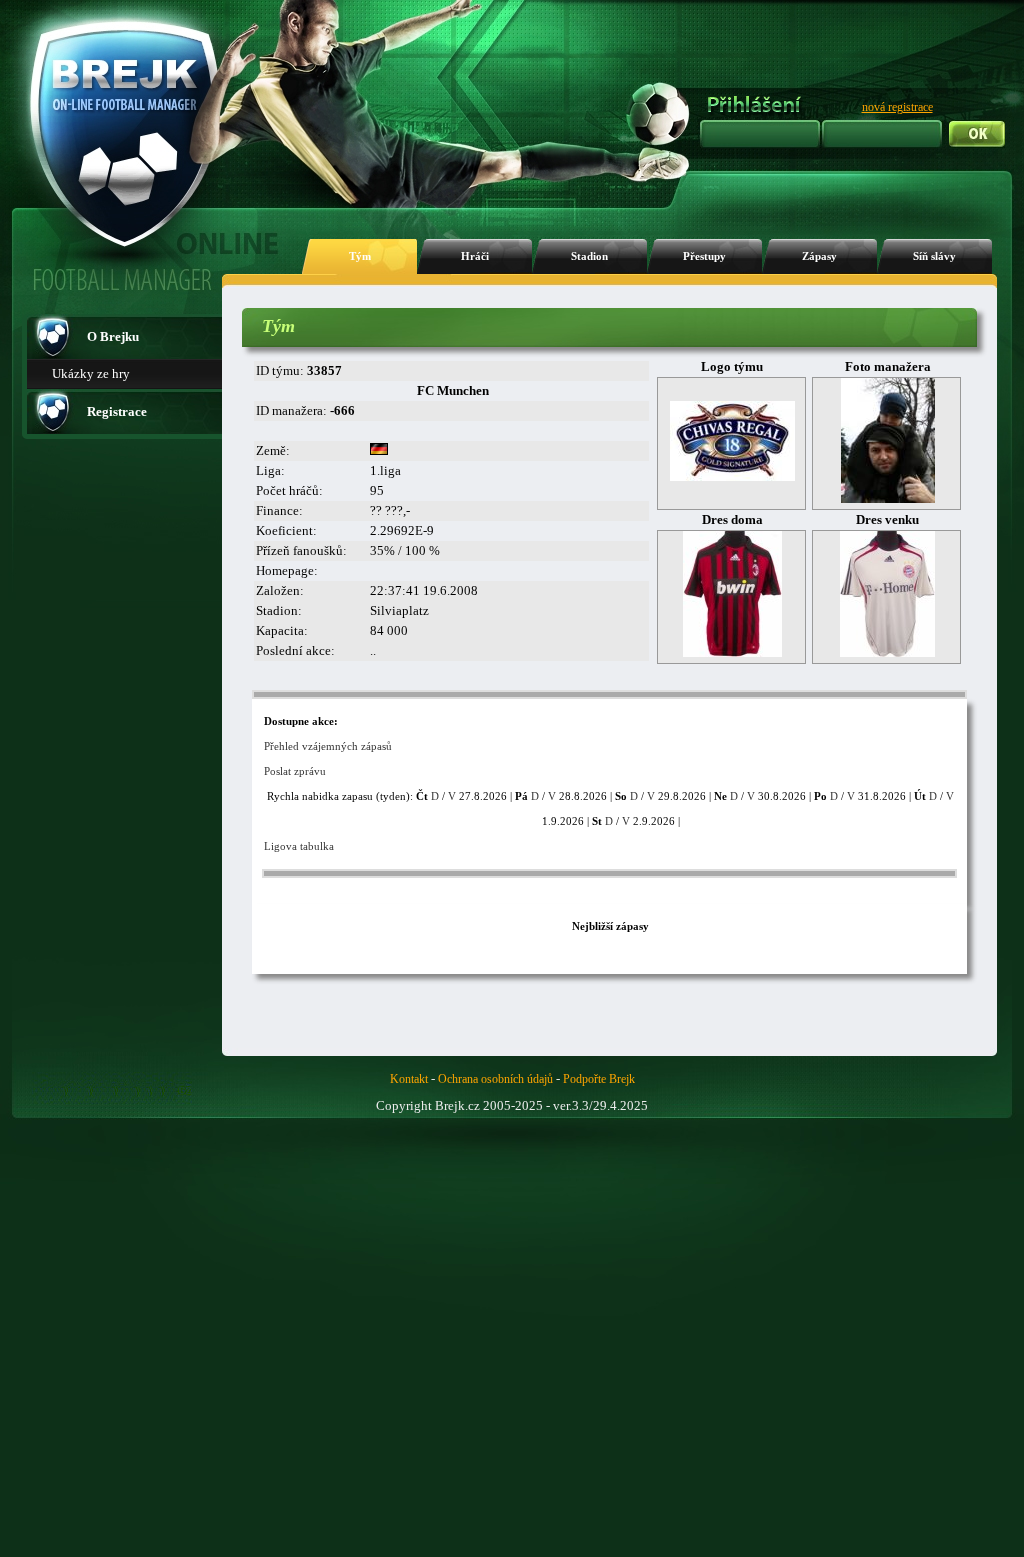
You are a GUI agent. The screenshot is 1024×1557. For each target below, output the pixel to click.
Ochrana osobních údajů (495, 1079)
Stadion (589, 256)
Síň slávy (934, 256)
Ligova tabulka (299, 846)
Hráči (475, 256)
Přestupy (704, 256)
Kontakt (409, 1079)
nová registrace (897, 107)
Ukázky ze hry (91, 373)
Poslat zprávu (295, 771)
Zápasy (819, 256)
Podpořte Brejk (599, 1079)
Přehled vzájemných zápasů (328, 746)
